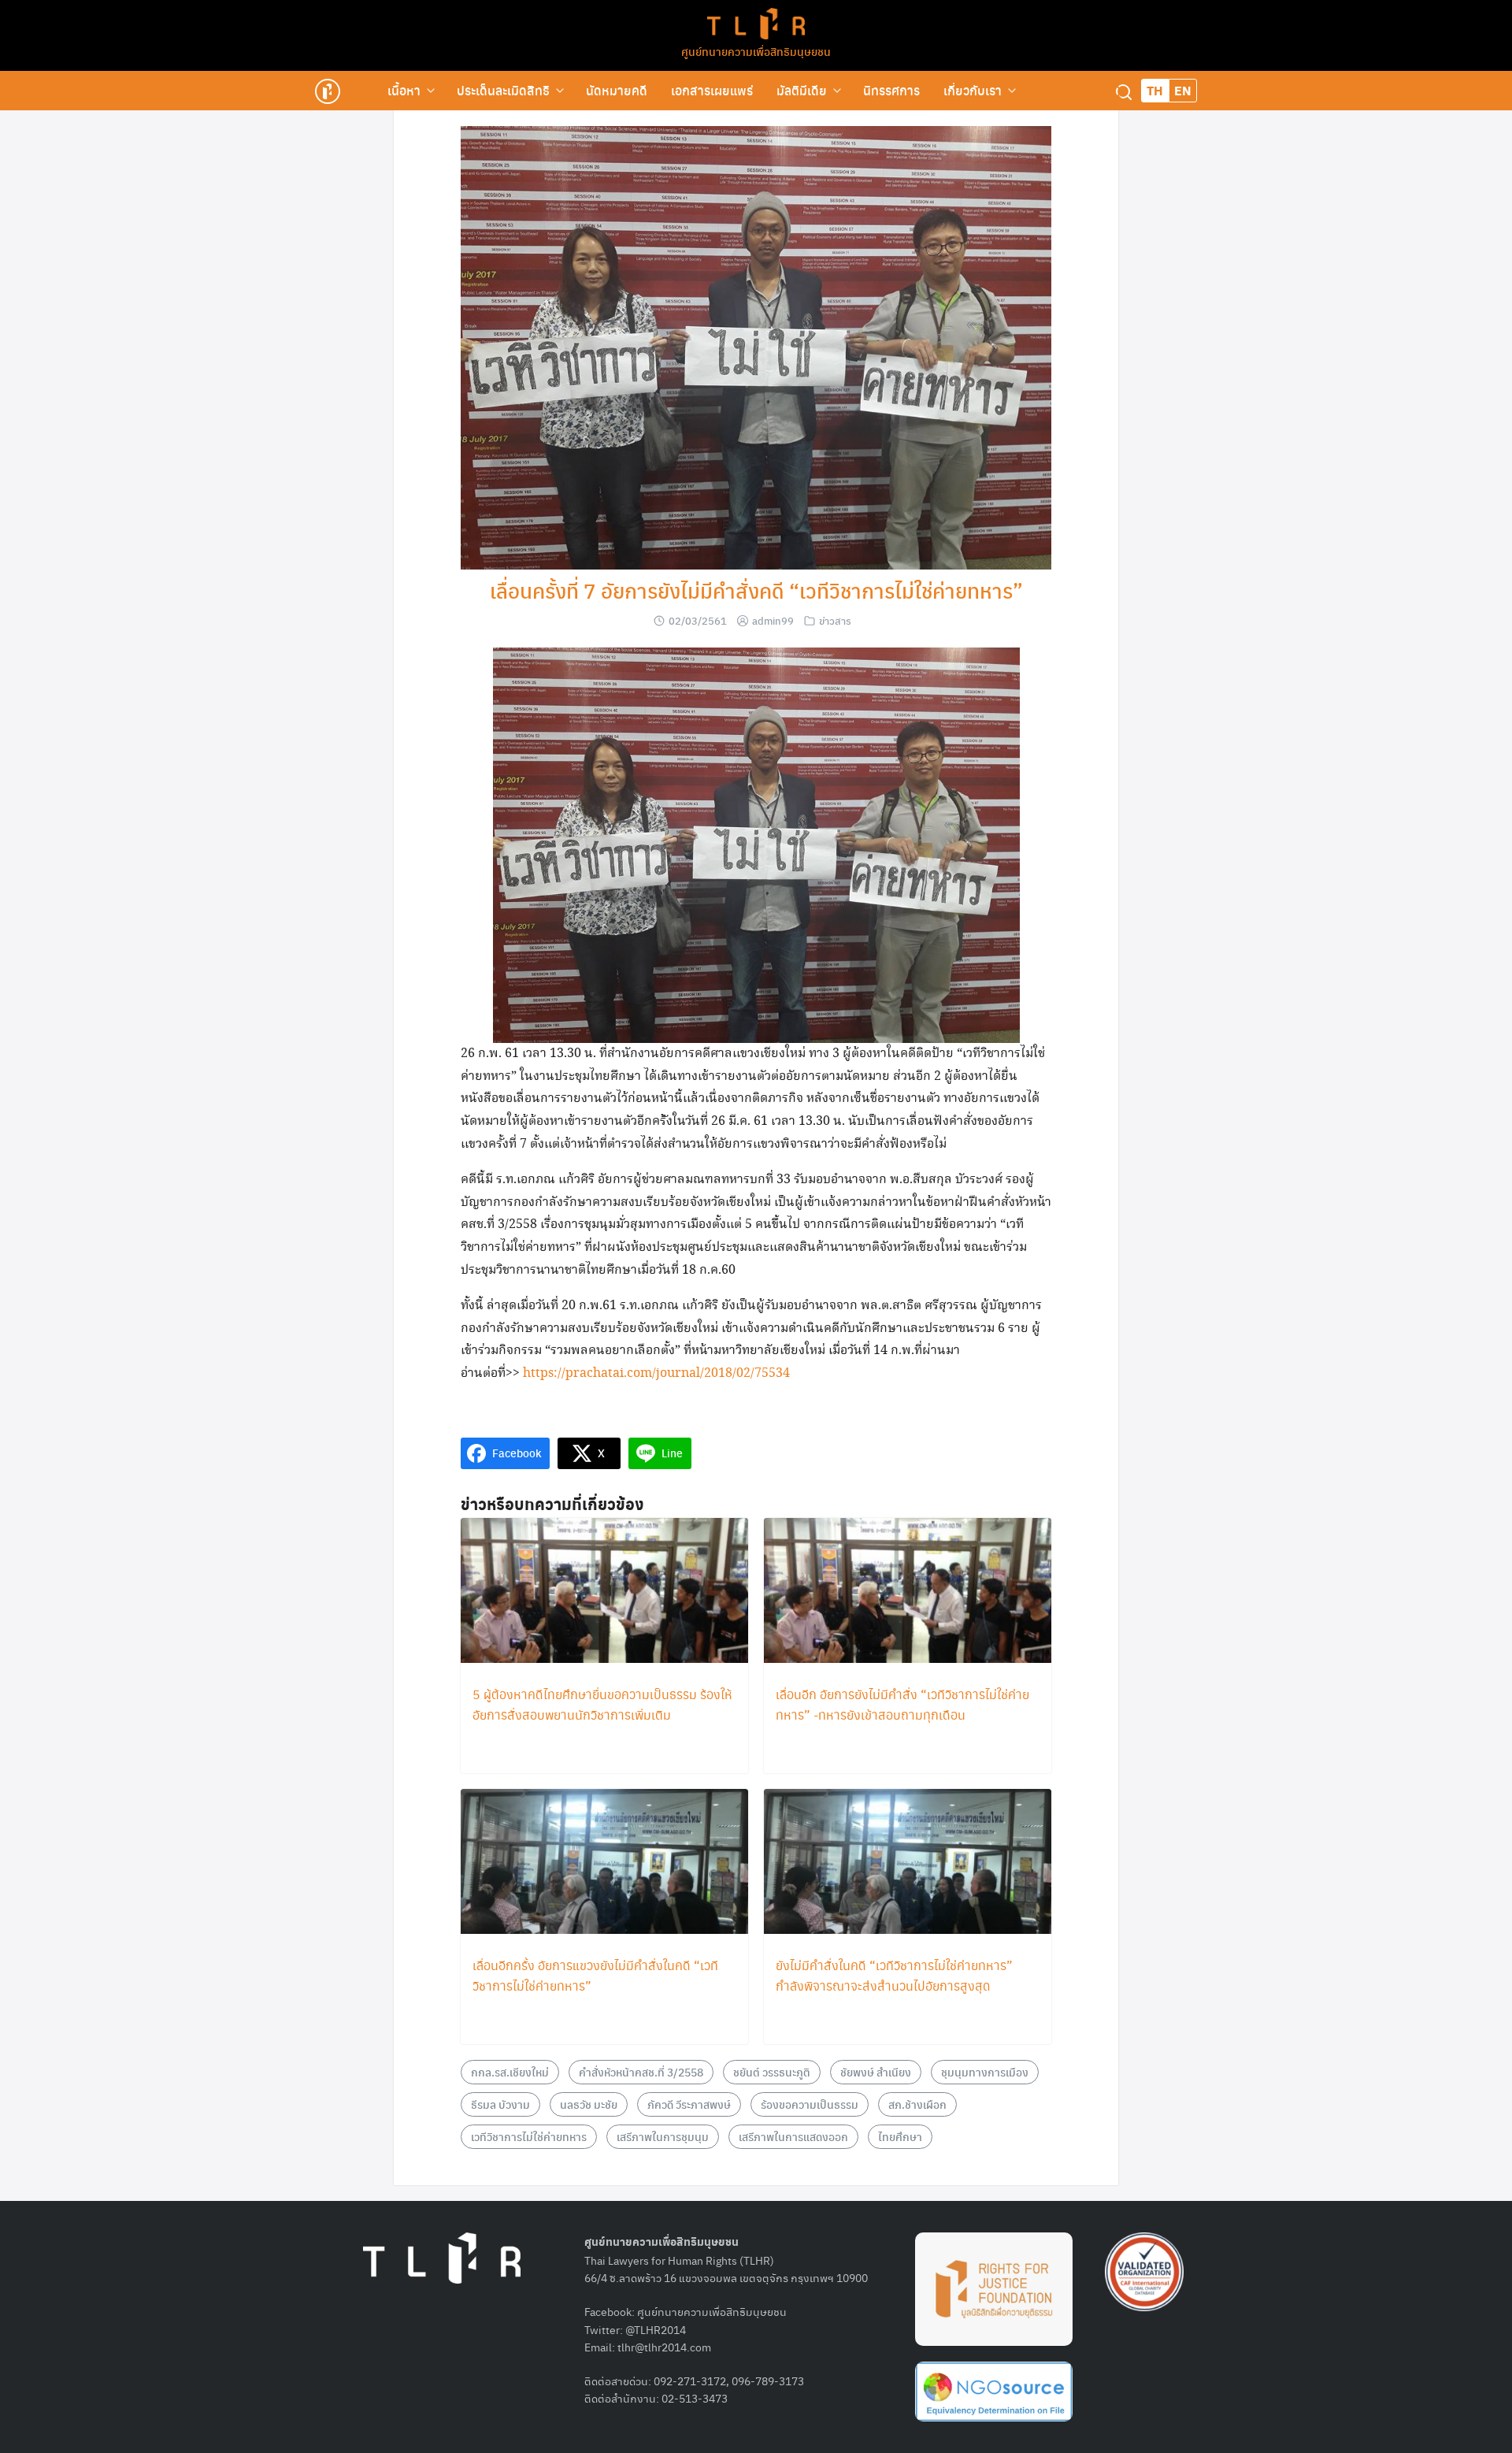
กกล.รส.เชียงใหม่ (510, 2072)
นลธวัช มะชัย (589, 2104)
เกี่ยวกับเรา (973, 90)
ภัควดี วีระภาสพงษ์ (689, 2104)
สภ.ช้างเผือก (917, 2104)
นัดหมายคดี (617, 90)
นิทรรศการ (891, 90)
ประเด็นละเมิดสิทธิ (503, 90)
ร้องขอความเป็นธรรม (810, 2104)
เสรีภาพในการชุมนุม (663, 2136)
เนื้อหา (404, 90)
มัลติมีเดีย (802, 90)
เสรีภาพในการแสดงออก (793, 2136)
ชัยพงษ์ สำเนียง (876, 2072)
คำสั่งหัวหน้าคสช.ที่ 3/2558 (641, 2072)
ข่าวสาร (835, 620)
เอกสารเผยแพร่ (712, 90)
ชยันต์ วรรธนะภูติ (772, 2072)
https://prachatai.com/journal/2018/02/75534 (656, 1373)
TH (1155, 90)
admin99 (773, 620)
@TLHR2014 (656, 2329)
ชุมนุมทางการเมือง (985, 2072)
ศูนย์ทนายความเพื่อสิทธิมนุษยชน (756, 51)
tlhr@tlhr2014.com (664, 2347)
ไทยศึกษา (900, 2136)
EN (1183, 90)
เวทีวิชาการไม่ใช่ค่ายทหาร (529, 2136)
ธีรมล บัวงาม (500, 2104)
